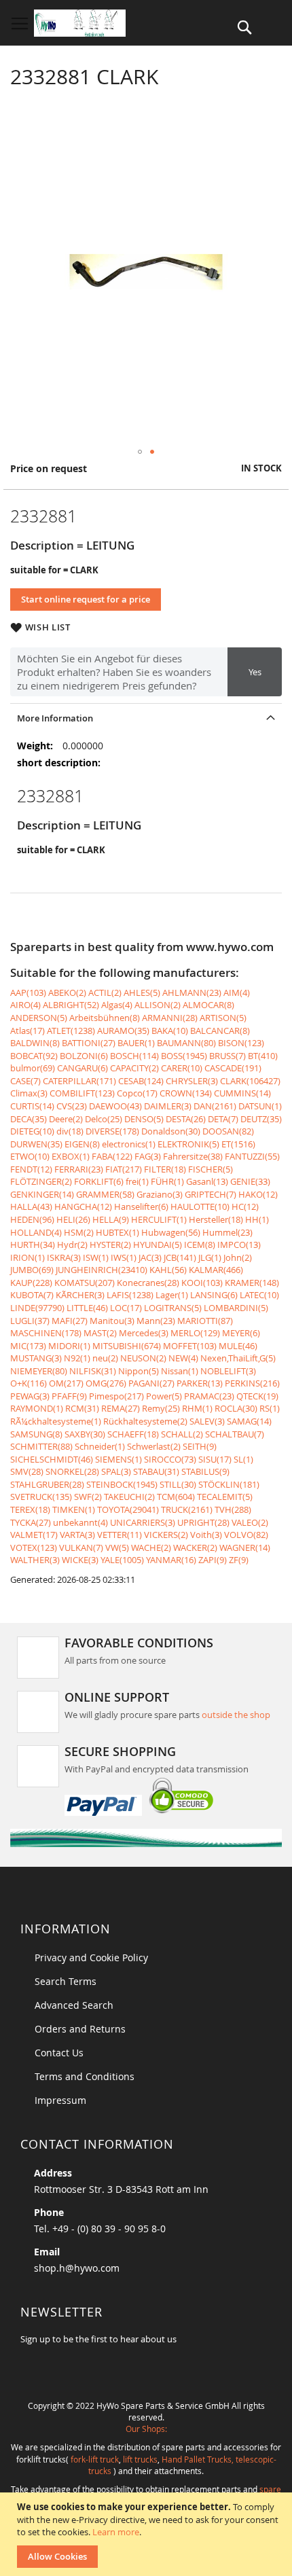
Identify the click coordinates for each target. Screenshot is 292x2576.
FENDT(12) (31, 1169)
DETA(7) (223, 1119)
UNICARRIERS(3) (143, 1522)
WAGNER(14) (245, 1548)
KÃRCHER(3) (80, 1295)
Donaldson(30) (171, 1131)
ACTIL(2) (105, 992)
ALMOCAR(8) (208, 1005)
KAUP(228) (31, 1283)
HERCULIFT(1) (159, 1219)
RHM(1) (197, 1408)
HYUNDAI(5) (158, 1245)
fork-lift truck (95, 2459)
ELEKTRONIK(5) (188, 1144)
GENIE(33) (250, 1181)
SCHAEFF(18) (133, 1434)
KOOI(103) (202, 1283)
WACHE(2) (151, 1548)
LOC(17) (126, 1308)
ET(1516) (238, 1144)
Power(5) (164, 1396)
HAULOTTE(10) (200, 1206)
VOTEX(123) (34, 1548)
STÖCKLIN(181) (229, 1484)
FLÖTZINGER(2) (41, 1181)
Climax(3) (29, 1093)
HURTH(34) (33, 1245)
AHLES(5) (142, 992)
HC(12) (245, 1206)
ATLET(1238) (71, 1031)
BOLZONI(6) (84, 1056)
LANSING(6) (214, 1295)
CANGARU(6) (83, 1068)
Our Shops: (146, 2429)
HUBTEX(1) (117, 1232)
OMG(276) (106, 1383)
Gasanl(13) (207, 1181)
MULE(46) (238, 1346)
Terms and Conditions (85, 2076)
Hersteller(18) (216, 1219)
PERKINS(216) (252, 1383)
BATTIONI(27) (89, 1043)
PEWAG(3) (30, 1396)
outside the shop (236, 1715)
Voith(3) (206, 1535)
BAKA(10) (170, 1031)
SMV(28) (27, 1471)
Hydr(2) (72, 1245)
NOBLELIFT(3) (228, 1371)
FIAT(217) (124, 1169)
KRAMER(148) (252, 1283)
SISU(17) (215, 1459)
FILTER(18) (165, 1169)
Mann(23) (156, 1321)
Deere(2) (66, 1119)
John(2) (238, 1257)
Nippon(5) (139, 1371)
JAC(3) (150, 1257)
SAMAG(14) (249, 1421)
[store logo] (80, 23)
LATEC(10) (259, 1295)
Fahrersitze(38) (193, 1156)
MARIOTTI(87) (205, 1321)
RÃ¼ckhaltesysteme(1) (56, 1421)
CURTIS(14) (32, 1106)
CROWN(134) (186, 1093)
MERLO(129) (195, 1333)
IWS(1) (124, 1257)
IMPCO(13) (239, 1245)
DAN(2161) (215, 1106)
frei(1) (137, 1181)
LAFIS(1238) (130, 1295)
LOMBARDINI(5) (236, 1308)
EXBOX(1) (71, 1156)
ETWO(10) (30, 1156)
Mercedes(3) (144, 1333)
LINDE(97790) (37, 1308)
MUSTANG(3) (36, 1358)
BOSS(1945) (184, 1056)
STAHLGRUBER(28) (47, 1484)
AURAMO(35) (123, 1031)
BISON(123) (241, 1043)
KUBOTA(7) (32, 1295)
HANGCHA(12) (83, 1206)
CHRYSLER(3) (192, 1081)
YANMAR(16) (171, 1560)
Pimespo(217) (116, 1396)
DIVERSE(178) (112, 1131)
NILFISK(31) (93, 1371)
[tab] (146, 718)
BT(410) (263, 1056)
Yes (255, 672)
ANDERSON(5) (39, 1018)
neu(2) (105, 1358)
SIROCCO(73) (170, 1459)
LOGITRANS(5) (173, 1308)
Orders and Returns (80, 2029)
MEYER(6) (241, 1333)
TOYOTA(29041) (128, 1509)
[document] (148, 2534)
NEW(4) (183, 1358)
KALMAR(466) (216, 1270)
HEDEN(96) (32, 1219)
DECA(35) (29, 1119)
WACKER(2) (195, 1548)
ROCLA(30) (236, 1408)
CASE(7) (25, 1081)
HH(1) (257, 1219)
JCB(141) (180, 1257)
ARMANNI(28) (170, 1018)
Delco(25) (104, 1119)
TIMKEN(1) (74, 1509)
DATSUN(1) (260, 1106)
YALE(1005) (122, 1560)
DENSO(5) (144, 1119)
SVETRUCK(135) (41, 1497)
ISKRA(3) (64, 1257)
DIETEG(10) (32, 1131)
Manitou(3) (112, 1321)
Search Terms (66, 1981)
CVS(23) (72, 1106)
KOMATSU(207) (85, 1283)
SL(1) (243, 1459)
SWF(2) (88, 1497)
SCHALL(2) (182, 1434)
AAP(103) (28, 992)
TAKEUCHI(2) (129, 1497)
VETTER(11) (120, 1535)
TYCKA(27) (31, 1522)
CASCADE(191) (233, 1068)
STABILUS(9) (205, 1471)
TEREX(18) (30, 1509)
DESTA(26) (186, 1119)
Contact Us (59, 2053)
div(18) (70, 1131)
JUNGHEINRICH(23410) (102, 1270)
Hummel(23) (227, 1232)
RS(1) (270, 1408)
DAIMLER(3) (168, 1106)
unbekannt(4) (80, 1522)
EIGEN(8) (82, 1144)
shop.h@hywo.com (77, 2268)
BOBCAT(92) (34, 1056)
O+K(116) (29, 1383)
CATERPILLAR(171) (79, 1081)
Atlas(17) (28, 1031)
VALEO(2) (250, 1522)
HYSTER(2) (110, 1245)
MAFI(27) (70, 1321)
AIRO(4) (25, 1005)
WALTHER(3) (35, 1560)
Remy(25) (161, 1408)
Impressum (60, 2100)
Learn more (116, 2532)
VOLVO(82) (246, 1535)
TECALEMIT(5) (225, 1497)
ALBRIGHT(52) (71, 1005)
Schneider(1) (100, 1446)
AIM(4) (237, 992)
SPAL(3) (116, 1471)
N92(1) (77, 1358)
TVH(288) (233, 1509)
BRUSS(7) (227, 1056)
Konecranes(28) (148, 1283)
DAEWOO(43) (115, 1106)
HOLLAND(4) (36, 1232)
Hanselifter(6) (141, 1206)
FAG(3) (148, 1156)
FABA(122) (112, 1156)
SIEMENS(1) (118, 1459)
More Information (55, 718)
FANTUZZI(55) (252, 1156)
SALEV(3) (207, 1421)
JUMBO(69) (32, 1270)
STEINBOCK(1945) (122, 1484)
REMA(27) (121, 1408)
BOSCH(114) (134, 1056)
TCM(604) (176, 1497)
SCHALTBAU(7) (235, 1434)
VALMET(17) (34, 1535)
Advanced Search (74, 2005)
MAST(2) (100, 1333)
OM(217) (66, 1383)
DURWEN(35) (36, 1144)
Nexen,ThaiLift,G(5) (238, 1358)
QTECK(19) (257, 1396)
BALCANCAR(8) (220, 1031)
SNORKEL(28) (72, 1471)
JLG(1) (210, 1257)
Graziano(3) (160, 1194)
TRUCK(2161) (187, 1509)
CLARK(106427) (250, 1081)
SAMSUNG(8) (36, 1434)
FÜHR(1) (167, 1181)
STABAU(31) (156, 1471)
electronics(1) (129, 1144)
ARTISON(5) (223, 1018)
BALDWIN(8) (35, 1043)
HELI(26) (73, 1219)
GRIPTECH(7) (211, 1194)
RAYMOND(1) (37, 1408)
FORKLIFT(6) (99, 1181)
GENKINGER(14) (42, 1194)
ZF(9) (239, 1560)
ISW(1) (96, 1257)
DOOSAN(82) (228, 1131)
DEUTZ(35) (261, 1119)
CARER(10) (182, 1068)
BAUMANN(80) (186, 1043)
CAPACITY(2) (134, 1068)
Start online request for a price (86, 599)
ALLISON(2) (158, 1005)
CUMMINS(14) (242, 1093)
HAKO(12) (258, 1194)
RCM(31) (82, 1408)
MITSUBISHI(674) (127, 1346)
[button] (140, 452)
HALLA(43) (31, 1206)
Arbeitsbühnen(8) (105, 1018)
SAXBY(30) (85, 1434)
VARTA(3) (77, 1535)
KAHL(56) (168, 1270)
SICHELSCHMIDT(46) (52, 1459)
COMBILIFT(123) (82, 1093)
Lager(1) (172, 1295)
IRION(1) (28, 1257)
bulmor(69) (33, 1068)
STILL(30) (178, 1484)
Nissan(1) (180, 1371)
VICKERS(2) (166, 1535)
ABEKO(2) (67, 992)
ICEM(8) (200, 1245)
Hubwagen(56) (171, 1232)
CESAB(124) (141, 1081)
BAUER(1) (136, 1043)
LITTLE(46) (87, 1308)
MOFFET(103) (190, 1346)
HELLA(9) (111, 1219)
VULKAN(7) (81, 1548)
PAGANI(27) (151, 1383)
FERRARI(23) (79, 1169)
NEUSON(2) (143, 1358)
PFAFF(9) (69, 1396)
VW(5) (117, 1548)
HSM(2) (79, 1232)
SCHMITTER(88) (41, 1446)
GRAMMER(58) (105, 1194)
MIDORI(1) (69, 1346)
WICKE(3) (80, 1560)
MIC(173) (28, 1346)
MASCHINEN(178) (46, 1333)
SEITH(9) (200, 1446)
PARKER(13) (200, 1383)
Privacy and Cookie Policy (91, 1957)
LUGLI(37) (30, 1321)
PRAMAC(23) (209, 1396)
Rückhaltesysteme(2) (145, 1421)
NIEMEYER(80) (39, 1371)
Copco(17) (137, 1093)
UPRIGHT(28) (203, 1522)
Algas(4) (117, 1005)
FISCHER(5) (211, 1169)
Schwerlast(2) (154, 1446)
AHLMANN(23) (192, 992)
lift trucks (140, 2459)
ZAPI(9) (213, 1560)
